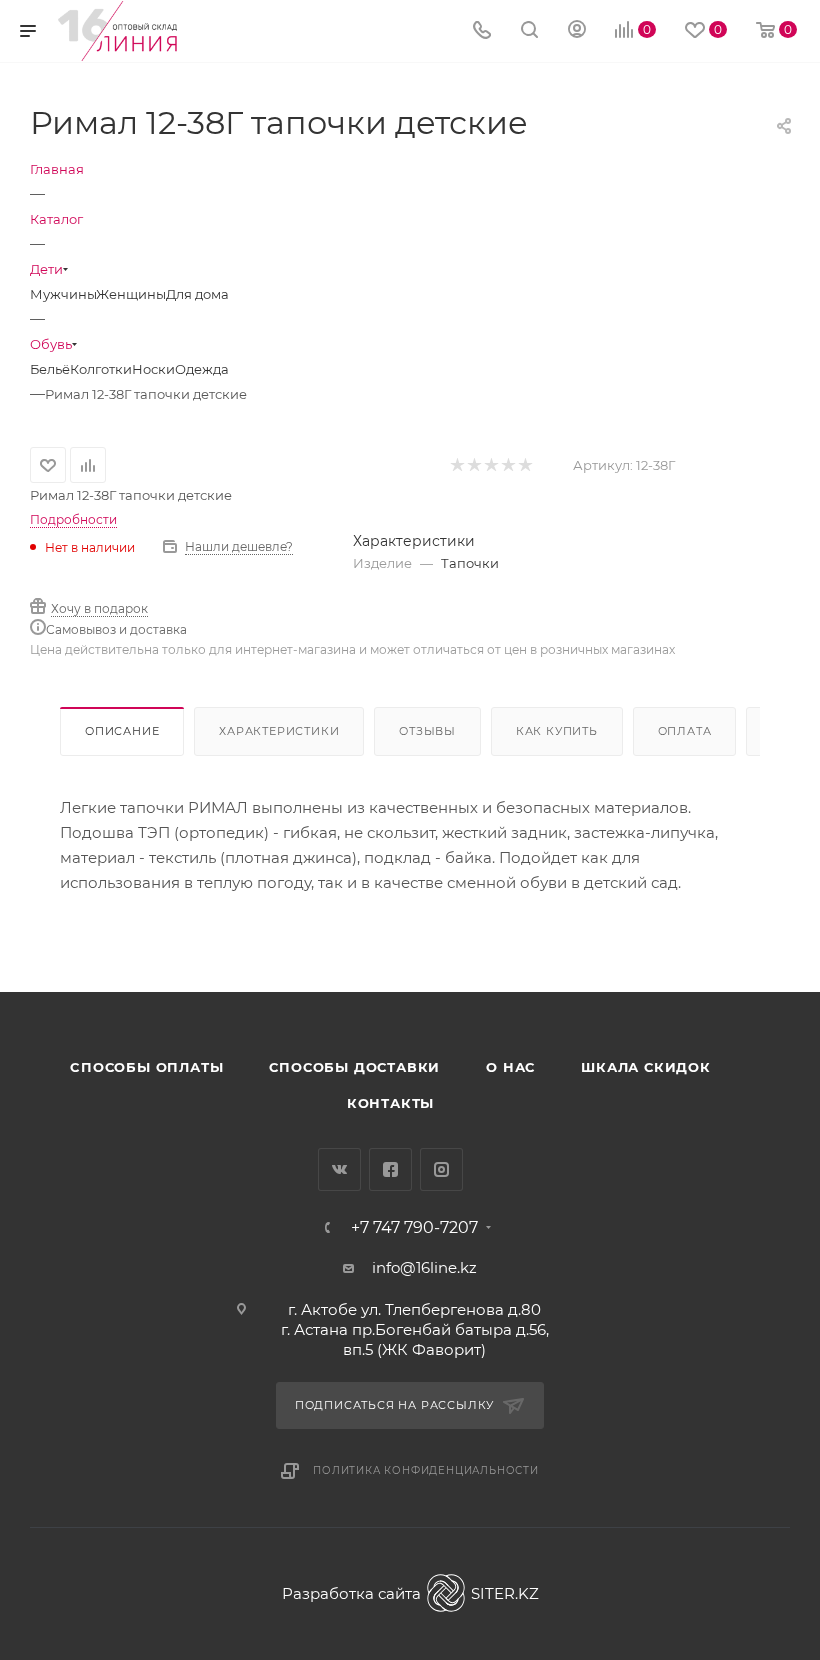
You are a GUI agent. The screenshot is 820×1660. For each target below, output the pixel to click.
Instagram (441, 1169)
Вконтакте (339, 1169)
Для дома (197, 294)
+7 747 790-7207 (414, 1228)
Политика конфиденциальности (426, 1470)
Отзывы (427, 731)
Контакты (390, 1103)
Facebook (390, 1169)
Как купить (557, 731)
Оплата (685, 731)
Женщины (131, 294)
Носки (153, 369)
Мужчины (63, 294)
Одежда (202, 369)
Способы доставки (354, 1067)
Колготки (101, 369)
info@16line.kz (424, 1267)
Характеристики (279, 731)
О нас (510, 1067)
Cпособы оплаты (146, 1067)
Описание (122, 731)
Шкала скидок (646, 1067)
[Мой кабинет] (577, 31)
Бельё (50, 369)
